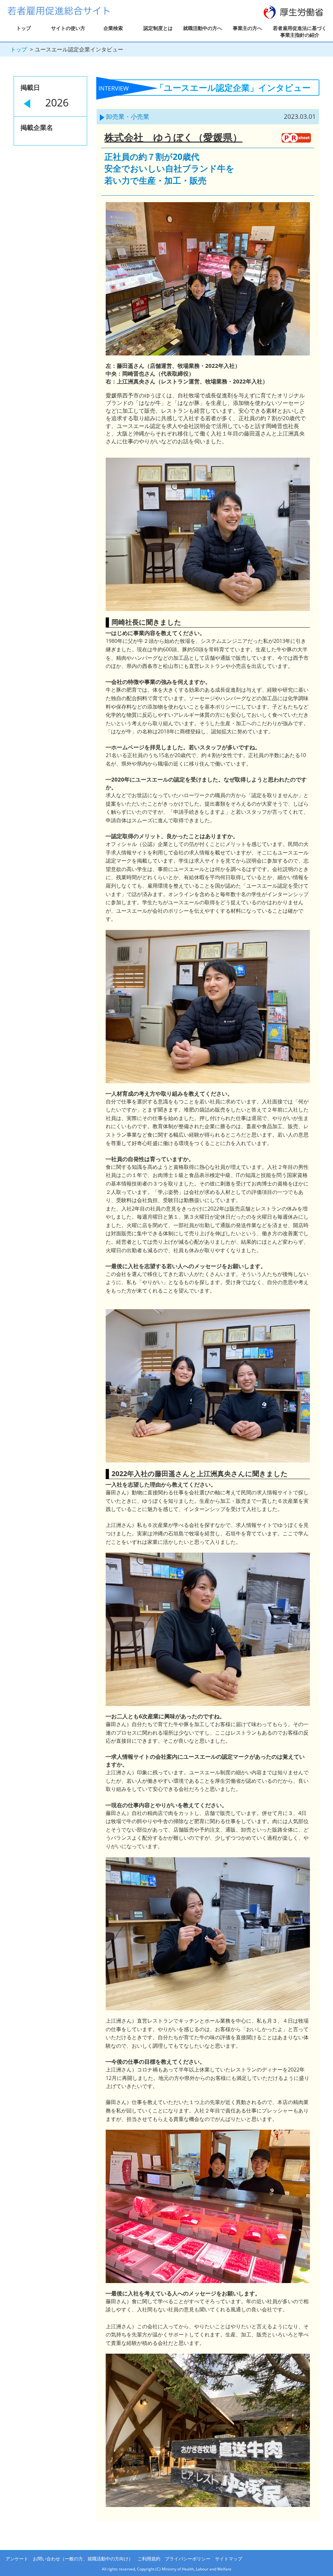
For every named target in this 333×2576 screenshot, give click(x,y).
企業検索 (113, 28)
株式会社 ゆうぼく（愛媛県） (173, 137)
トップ (24, 28)
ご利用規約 (149, 2559)
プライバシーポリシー (188, 2559)
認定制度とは (158, 28)
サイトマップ (229, 2559)
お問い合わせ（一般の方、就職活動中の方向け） (83, 2559)
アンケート (17, 2559)
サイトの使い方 (68, 28)
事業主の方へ (247, 28)
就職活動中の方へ (203, 28)
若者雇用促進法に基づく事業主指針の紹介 (300, 31)
